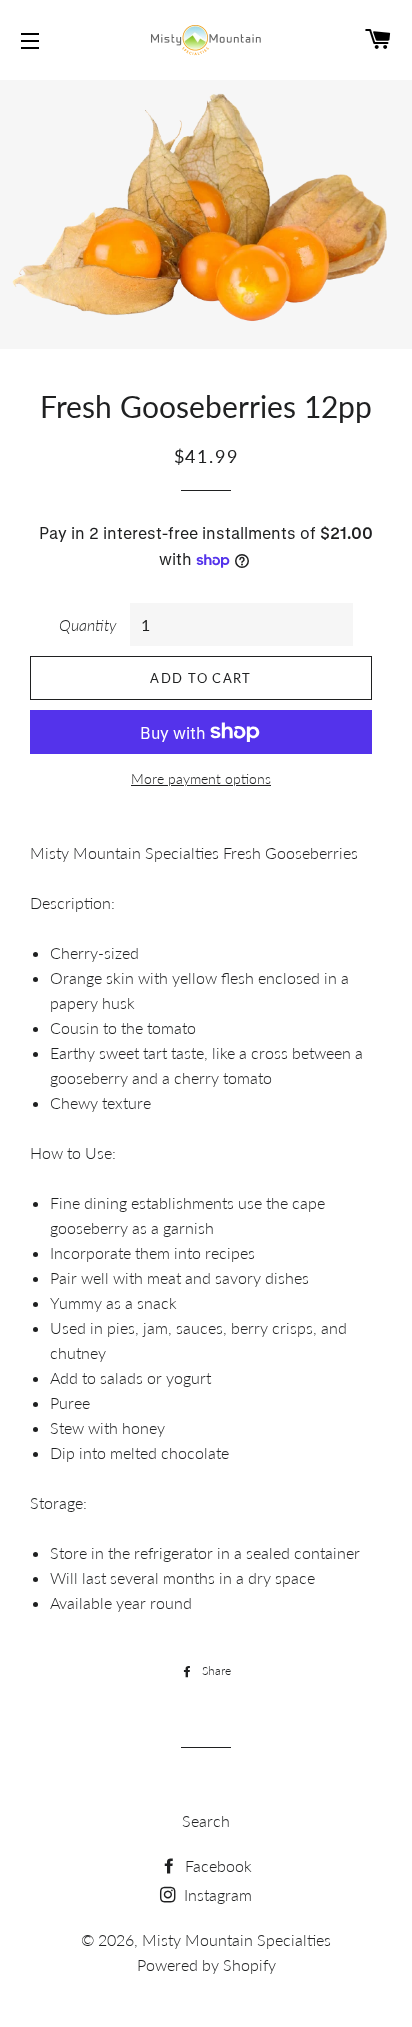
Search (206, 1820)
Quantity (87, 624)
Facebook (216, 1865)
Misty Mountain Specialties (236, 1939)
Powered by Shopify (206, 1964)
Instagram (216, 1894)
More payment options (201, 778)
